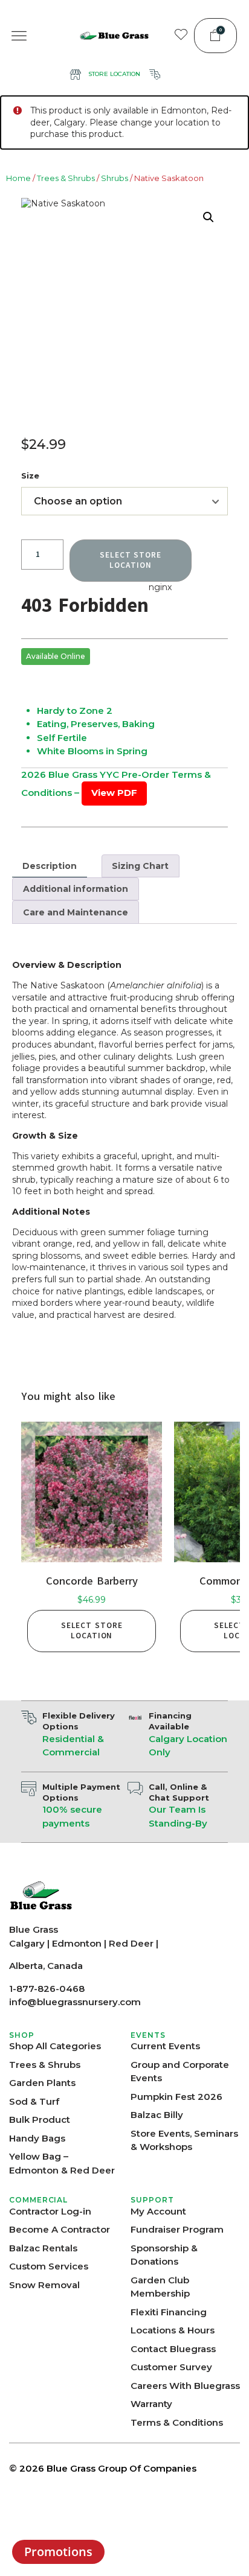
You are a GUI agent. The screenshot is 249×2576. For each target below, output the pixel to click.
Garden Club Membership (160, 2287)
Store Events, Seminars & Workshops (184, 2140)
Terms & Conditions (177, 2422)
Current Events (165, 2046)
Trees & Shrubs (66, 178)
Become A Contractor (60, 2229)
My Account (158, 2211)
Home (18, 178)
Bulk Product (40, 2120)
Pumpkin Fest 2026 (176, 2097)
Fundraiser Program (177, 2229)
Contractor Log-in (50, 2211)
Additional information (76, 889)
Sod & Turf (34, 2101)
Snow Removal (44, 2285)
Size (30, 475)
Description (50, 866)
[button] (19, 36)
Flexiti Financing (169, 2312)
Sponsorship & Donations (164, 2255)
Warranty (151, 2404)
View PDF (114, 793)
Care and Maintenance (76, 912)
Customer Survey (171, 2367)
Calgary (27, 1943)
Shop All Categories (55, 2046)
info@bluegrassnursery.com (75, 2002)
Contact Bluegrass (173, 2349)
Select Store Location (92, 1631)
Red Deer (131, 1943)
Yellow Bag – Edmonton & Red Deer (62, 2163)
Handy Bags (37, 2138)
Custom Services (49, 2266)
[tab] (50, 866)
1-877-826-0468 (47, 1989)
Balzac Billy (157, 2115)
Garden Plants (42, 2083)
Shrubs (115, 178)
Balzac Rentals (43, 2248)
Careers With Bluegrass (185, 2386)
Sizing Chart (140, 866)
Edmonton (77, 1943)
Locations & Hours (173, 2330)
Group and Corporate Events (180, 2072)
